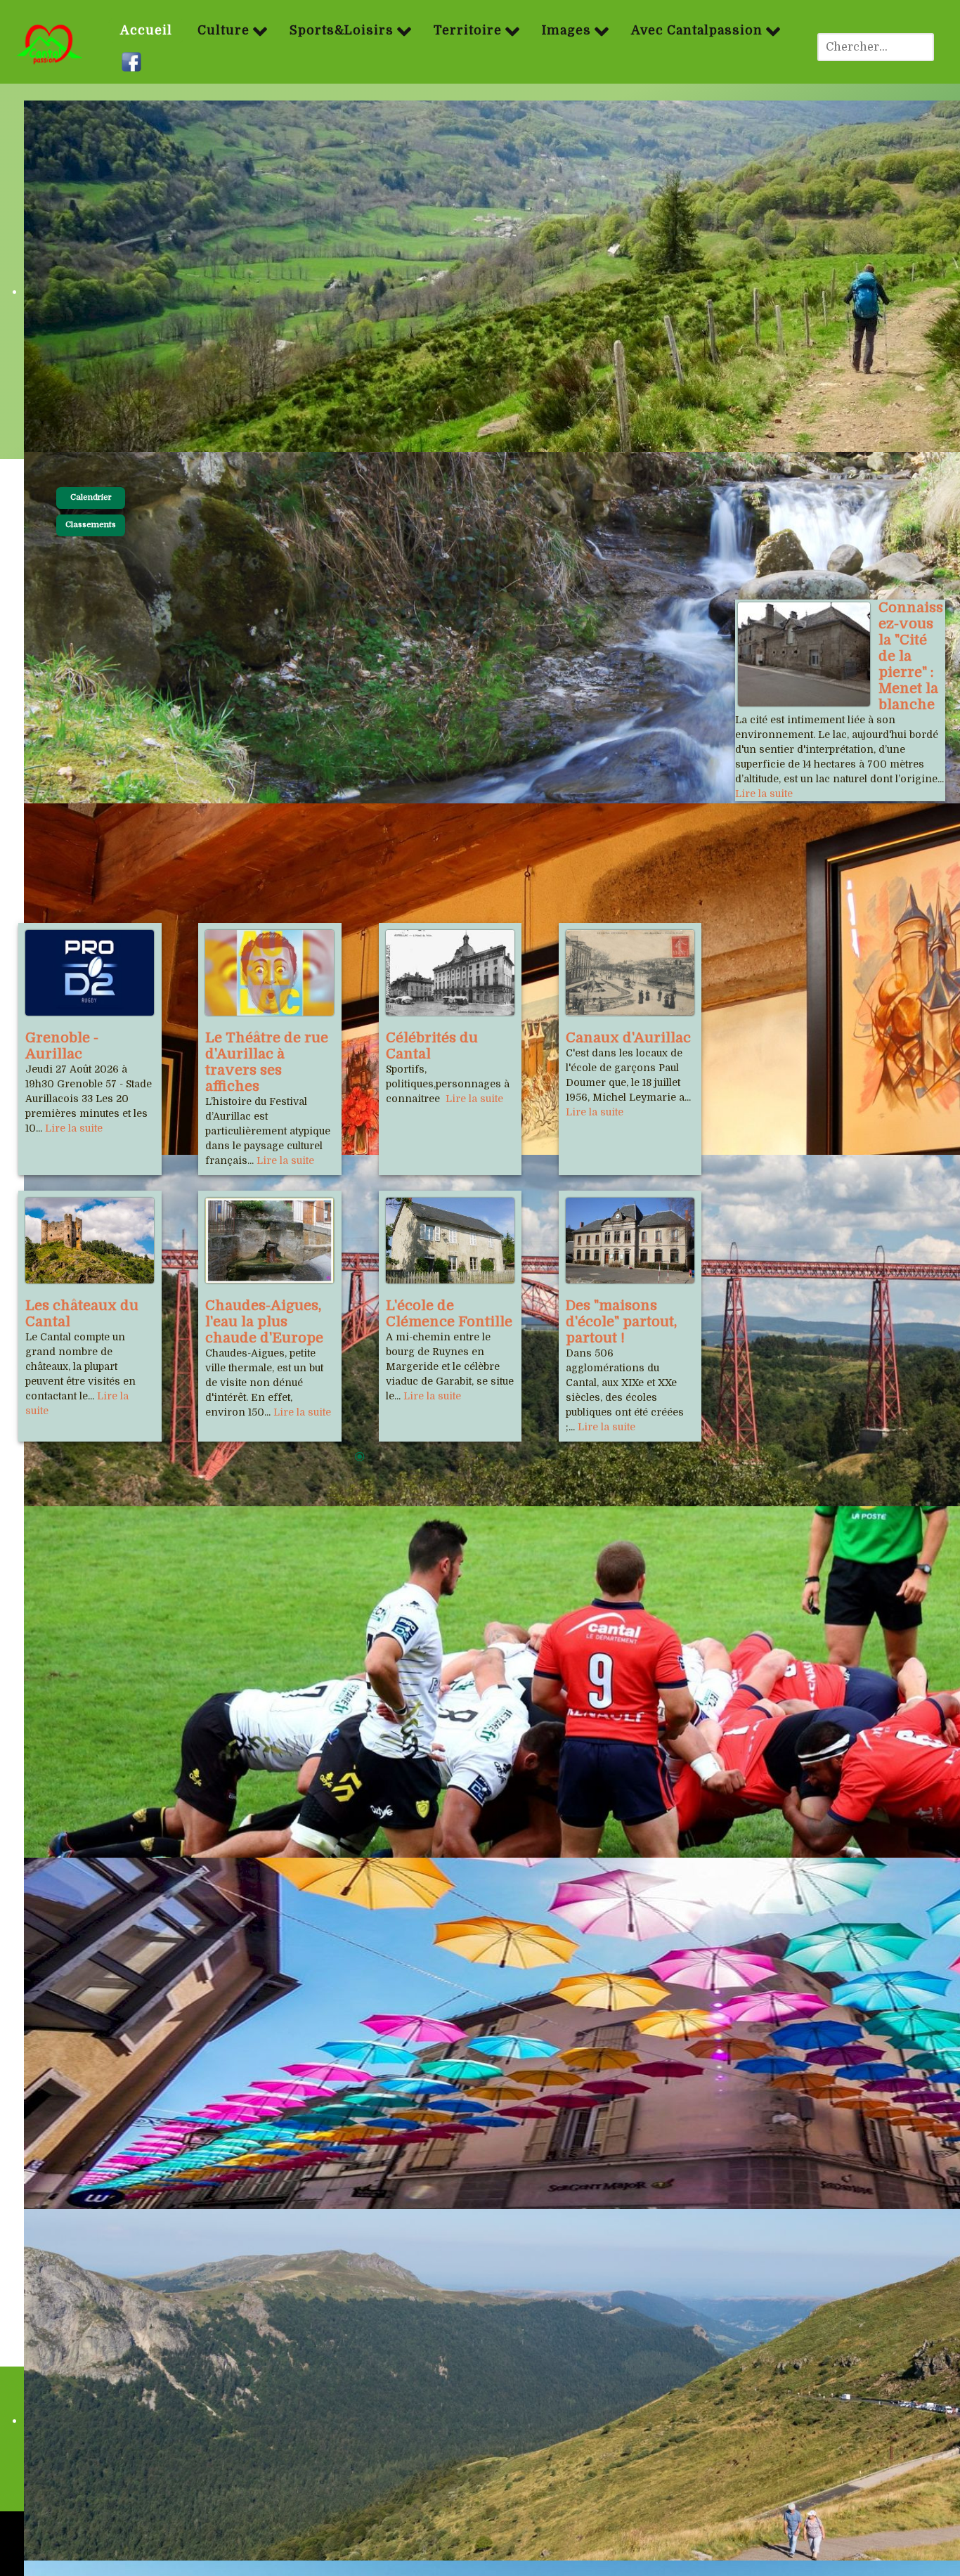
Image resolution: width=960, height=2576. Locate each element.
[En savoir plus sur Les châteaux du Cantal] (90, 1241)
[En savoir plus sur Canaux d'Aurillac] (630, 973)
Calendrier (91, 497)
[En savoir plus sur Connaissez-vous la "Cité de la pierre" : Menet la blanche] (804, 654)
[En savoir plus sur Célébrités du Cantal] (450, 973)
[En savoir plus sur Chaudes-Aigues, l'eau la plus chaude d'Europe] (270, 1241)
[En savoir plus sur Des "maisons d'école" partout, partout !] (630, 1241)
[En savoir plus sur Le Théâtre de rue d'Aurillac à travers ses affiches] (270, 973)
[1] (360, 1458)
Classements (91, 525)
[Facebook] (133, 63)
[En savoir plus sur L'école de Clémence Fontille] (450, 1241)
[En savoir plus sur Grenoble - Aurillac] (90, 973)
